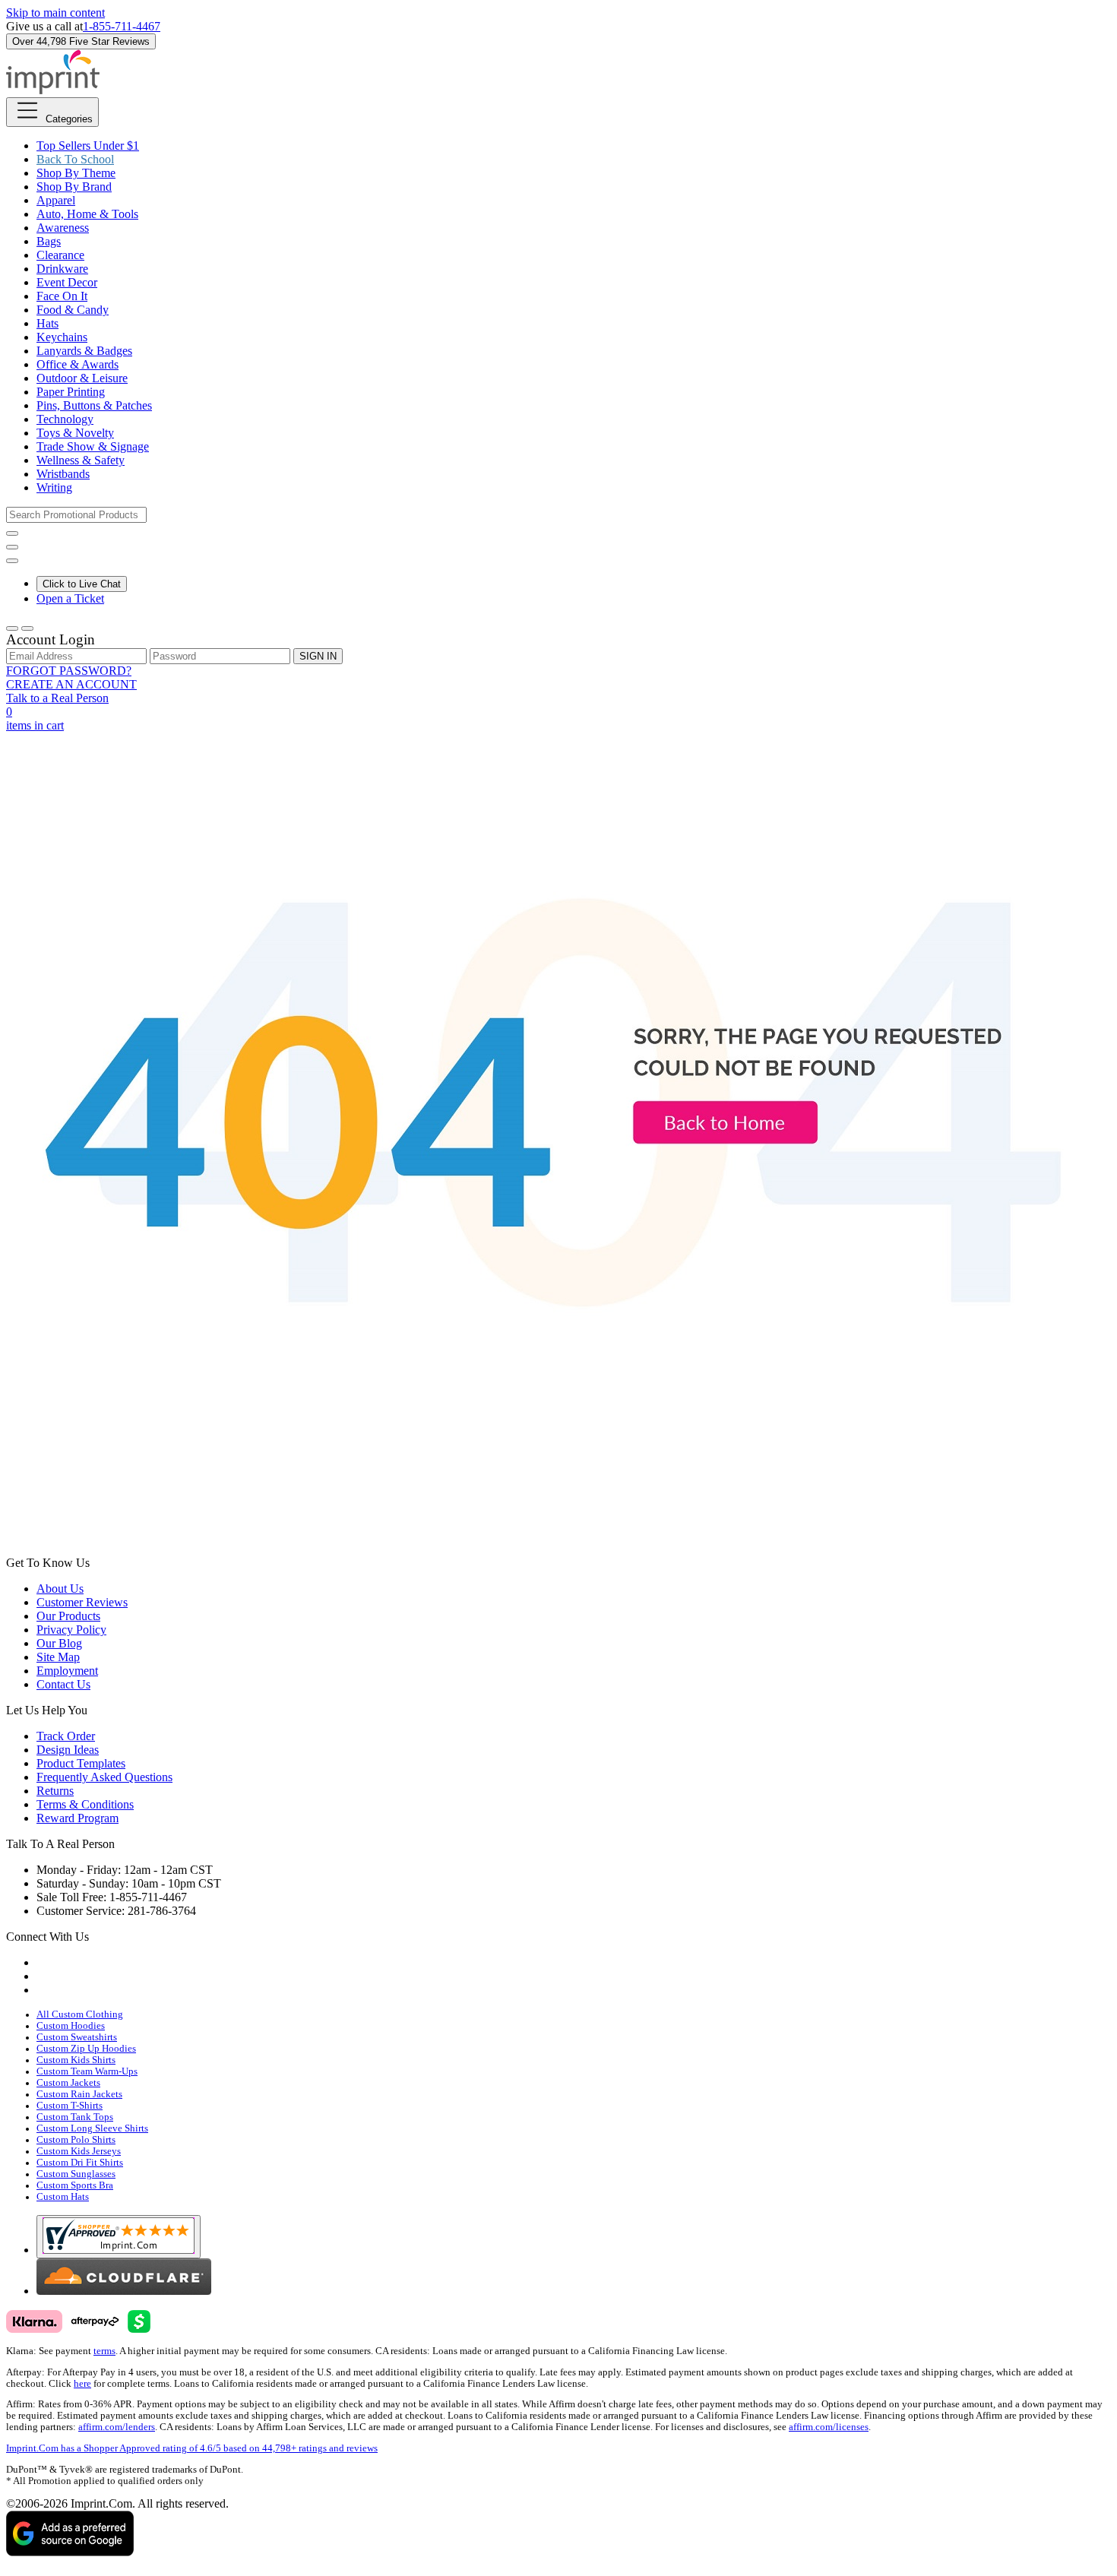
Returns (55, 1791)
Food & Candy (73, 310)
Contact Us (63, 1684)
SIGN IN (318, 656)
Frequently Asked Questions (104, 1777)
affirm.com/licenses (829, 2427)
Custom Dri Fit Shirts (80, 2163)
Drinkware (62, 269)
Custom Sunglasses (76, 2174)
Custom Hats (63, 2197)
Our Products (68, 1616)
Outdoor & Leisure (82, 378)
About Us (60, 1589)
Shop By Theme (76, 173)
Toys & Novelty (75, 433)
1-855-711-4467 (122, 26)
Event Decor (67, 282)
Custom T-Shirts (70, 2106)
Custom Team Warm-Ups (87, 2071)
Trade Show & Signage (93, 446)
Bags (49, 241)
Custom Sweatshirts (77, 2037)
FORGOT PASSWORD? (69, 671)
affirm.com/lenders (117, 2427)
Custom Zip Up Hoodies (86, 2049)
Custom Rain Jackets (79, 2094)
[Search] (12, 533)
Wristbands (63, 474)
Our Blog (59, 1643)
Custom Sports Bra (75, 2185)
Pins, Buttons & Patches (94, 405)
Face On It (62, 296)
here (82, 2384)
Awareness (63, 228)
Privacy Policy (71, 1630)
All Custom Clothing (80, 2014)
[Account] (12, 628)
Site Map (58, 1657)
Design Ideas (68, 1750)
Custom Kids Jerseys (79, 2151)
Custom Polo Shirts (76, 2140)
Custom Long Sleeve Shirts (92, 2128)
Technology (65, 419)
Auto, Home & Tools (87, 214)
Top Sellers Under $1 (88, 146)
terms (104, 2351)
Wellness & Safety (81, 460)
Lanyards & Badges (84, 351)
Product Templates (81, 1763)
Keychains (62, 337)
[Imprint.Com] (53, 90)
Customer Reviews (82, 1602)
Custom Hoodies (71, 2026)
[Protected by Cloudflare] (124, 2291)
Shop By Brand (74, 187)
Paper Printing (71, 392)
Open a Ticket (70, 598)
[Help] (12, 561)
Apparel (56, 200)
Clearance (60, 255)
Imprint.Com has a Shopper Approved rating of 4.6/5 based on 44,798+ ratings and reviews (192, 2448)
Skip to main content (55, 13)
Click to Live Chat (82, 584)
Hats (47, 323)
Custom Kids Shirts (76, 2060)
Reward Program (78, 1818)
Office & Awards (78, 364)
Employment (67, 1671)
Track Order (66, 1736)
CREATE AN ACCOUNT (71, 684)
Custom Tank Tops (75, 2117)
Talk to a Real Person (57, 698)
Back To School (75, 159)
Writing (54, 487)
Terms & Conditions (85, 1804)
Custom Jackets (68, 2083)
